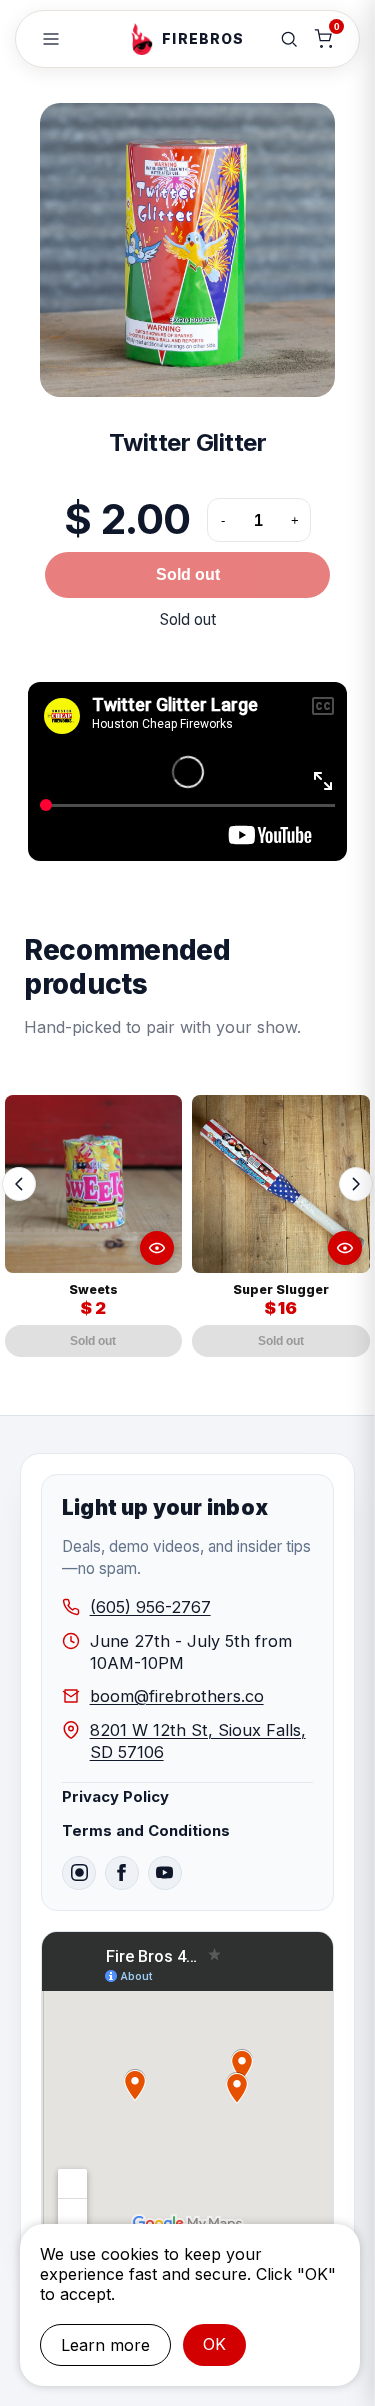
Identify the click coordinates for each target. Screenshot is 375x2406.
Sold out (188, 574)
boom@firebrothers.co (177, 1696)
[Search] (289, 39)
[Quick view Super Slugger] (345, 1248)
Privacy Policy (115, 1797)
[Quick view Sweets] (157, 1248)
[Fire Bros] (142, 39)
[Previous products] (19, 1184)
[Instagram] (79, 1873)
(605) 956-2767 (150, 1607)
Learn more (105, 2345)
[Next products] (356, 1184)
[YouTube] (165, 1873)
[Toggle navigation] (51, 39)
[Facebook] (122, 1873)
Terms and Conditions (146, 1831)
